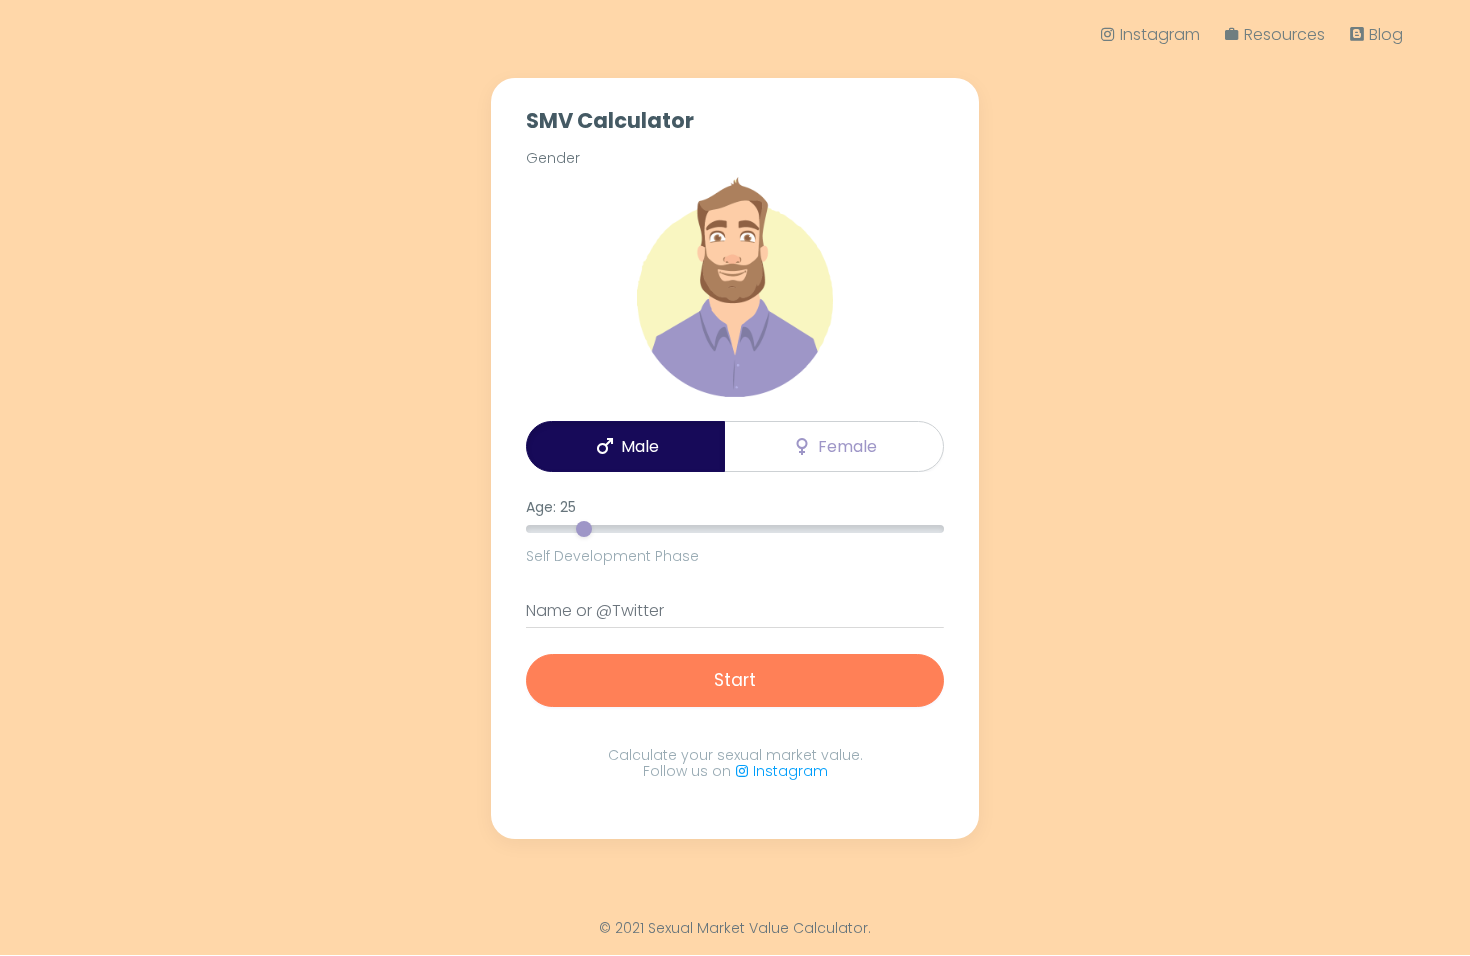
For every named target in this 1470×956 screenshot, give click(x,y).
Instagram (788, 771)
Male (626, 446)
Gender (553, 158)
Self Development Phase (612, 556)
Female (833, 446)
